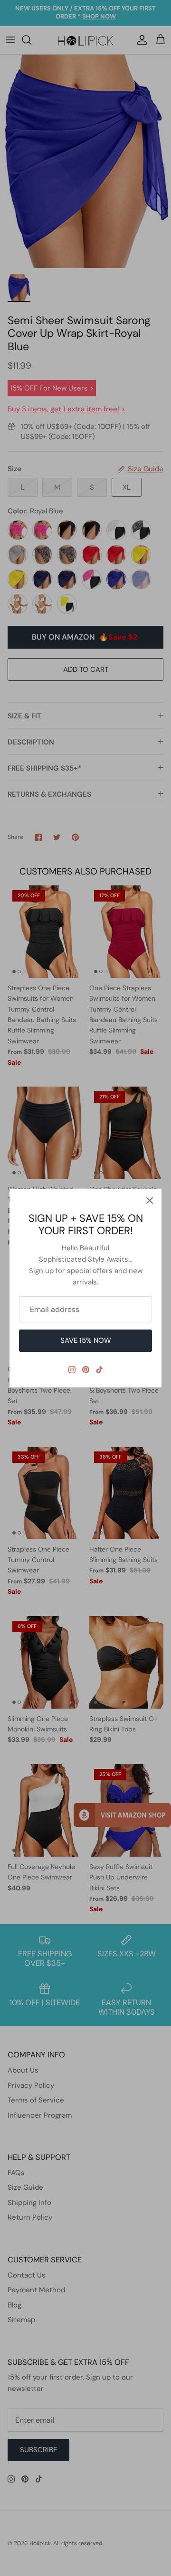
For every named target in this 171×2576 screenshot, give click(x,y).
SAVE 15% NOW (86, 1340)
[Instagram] (72, 1370)
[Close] (150, 1200)
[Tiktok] (100, 1370)
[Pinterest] (86, 1370)
